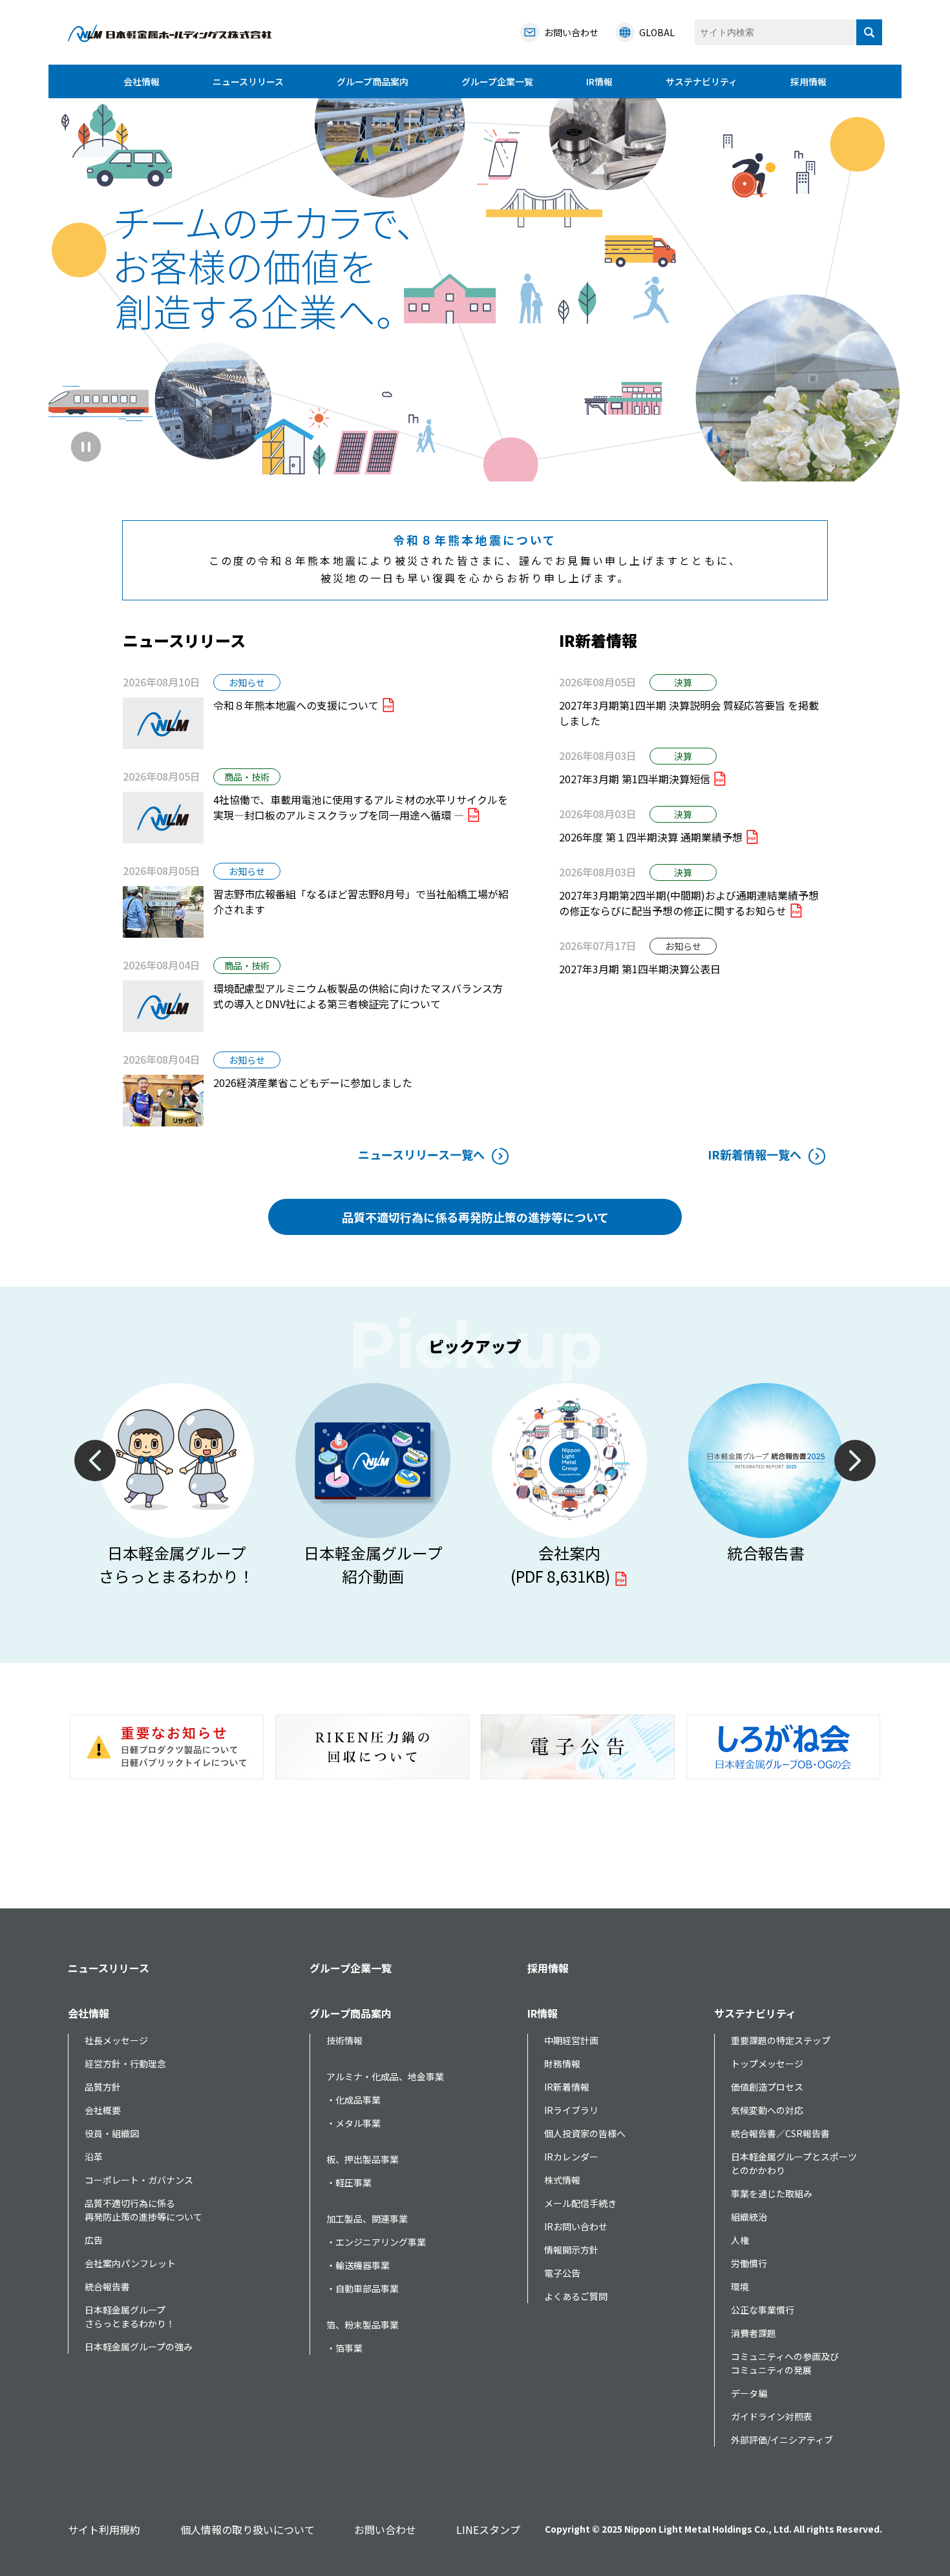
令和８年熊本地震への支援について (296, 705)
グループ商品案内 (373, 81)
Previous (95, 1461)
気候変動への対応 (767, 2110)
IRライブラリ (571, 2110)
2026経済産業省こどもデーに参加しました (313, 1082)
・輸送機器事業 (358, 2265)
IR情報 (599, 81)
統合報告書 (107, 2286)
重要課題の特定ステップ (781, 2040)
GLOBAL (657, 32)
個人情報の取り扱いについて (248, 2529)
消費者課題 (754, 2333)
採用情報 (808, 81)
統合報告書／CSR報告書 (780, 2133)
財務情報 (562, 2064)
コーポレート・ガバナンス (139, 2180)
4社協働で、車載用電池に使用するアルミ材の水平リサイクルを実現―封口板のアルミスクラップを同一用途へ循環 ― (361, 807)
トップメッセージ (767, 2064)
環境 (740, 2286)
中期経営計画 (571, 2040)
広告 (94, 2240)
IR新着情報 (567, 2087)
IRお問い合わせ (576, 2226)
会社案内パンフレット (130, 2263)
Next (855, 1461)
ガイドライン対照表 (772, 2416)
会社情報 (142, 81)
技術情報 (344, 2040)
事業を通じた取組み (772, 2193)
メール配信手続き (580, 2203)
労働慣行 (749, 2263)
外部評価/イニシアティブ (782, 2440)
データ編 (749, 2393)
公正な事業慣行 (763, 2310)
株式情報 (562, 2180)
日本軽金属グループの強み (139, 2347)
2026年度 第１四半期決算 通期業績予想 (651, 837)
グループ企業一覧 (497, 81)
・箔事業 (344, 2348)
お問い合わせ (385, 2529)
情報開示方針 (571, 2250)
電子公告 (562, 2273)
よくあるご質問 (576, 2296)
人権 (740, 2240)
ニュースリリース (248, 81)
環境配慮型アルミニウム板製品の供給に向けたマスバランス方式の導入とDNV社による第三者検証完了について (358, 996)
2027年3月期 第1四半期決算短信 (635, 779)
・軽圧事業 (349, 2182)
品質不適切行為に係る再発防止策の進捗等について (475, 1217)
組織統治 (749, 2217)
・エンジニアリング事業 (376, 2242)
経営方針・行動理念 (125, 2064)
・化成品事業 (354, 2100)
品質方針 (103, 2087)
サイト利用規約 (104, 2529)
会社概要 (103, 2110)
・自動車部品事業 (363, 2288)
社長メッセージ (116, 2040)
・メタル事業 (354, 2123)
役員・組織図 (112, 2133)
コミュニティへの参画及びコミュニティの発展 (785, 2363)
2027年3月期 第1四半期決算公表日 (640, 969)
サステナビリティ (702, 81)
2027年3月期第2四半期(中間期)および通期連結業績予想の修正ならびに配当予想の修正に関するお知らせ (689, 903)
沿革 (94, 2157)
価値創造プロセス (767, 2087)
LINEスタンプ (488, 2529)
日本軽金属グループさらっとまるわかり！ (130, 2317)
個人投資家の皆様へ (585, 2133)
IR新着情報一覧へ (755, 1154)
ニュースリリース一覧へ (421, 1154)
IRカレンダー (571, 2157)
